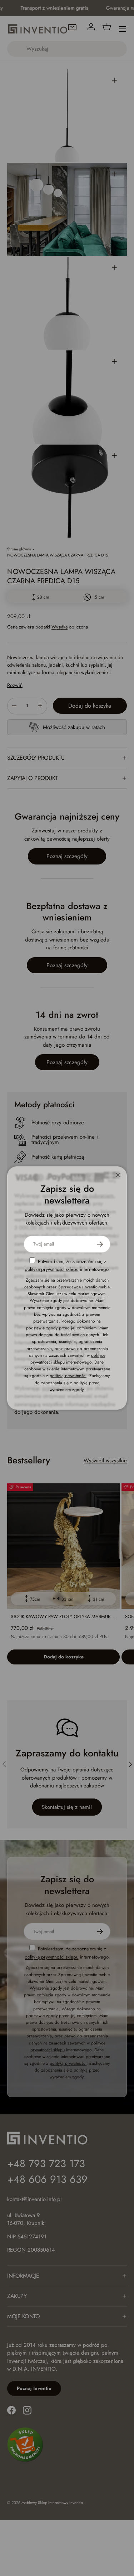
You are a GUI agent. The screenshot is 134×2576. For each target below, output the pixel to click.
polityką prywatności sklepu (52, 1269)
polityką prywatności (68, 1376)
